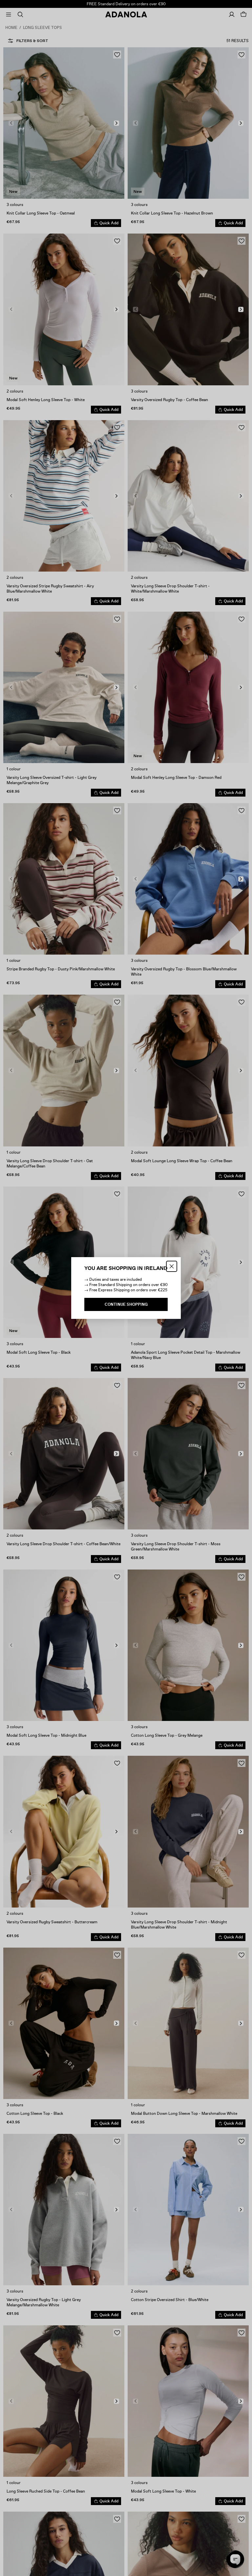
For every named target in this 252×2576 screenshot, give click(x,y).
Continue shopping (126, 1304)
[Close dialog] (172, 1266)
